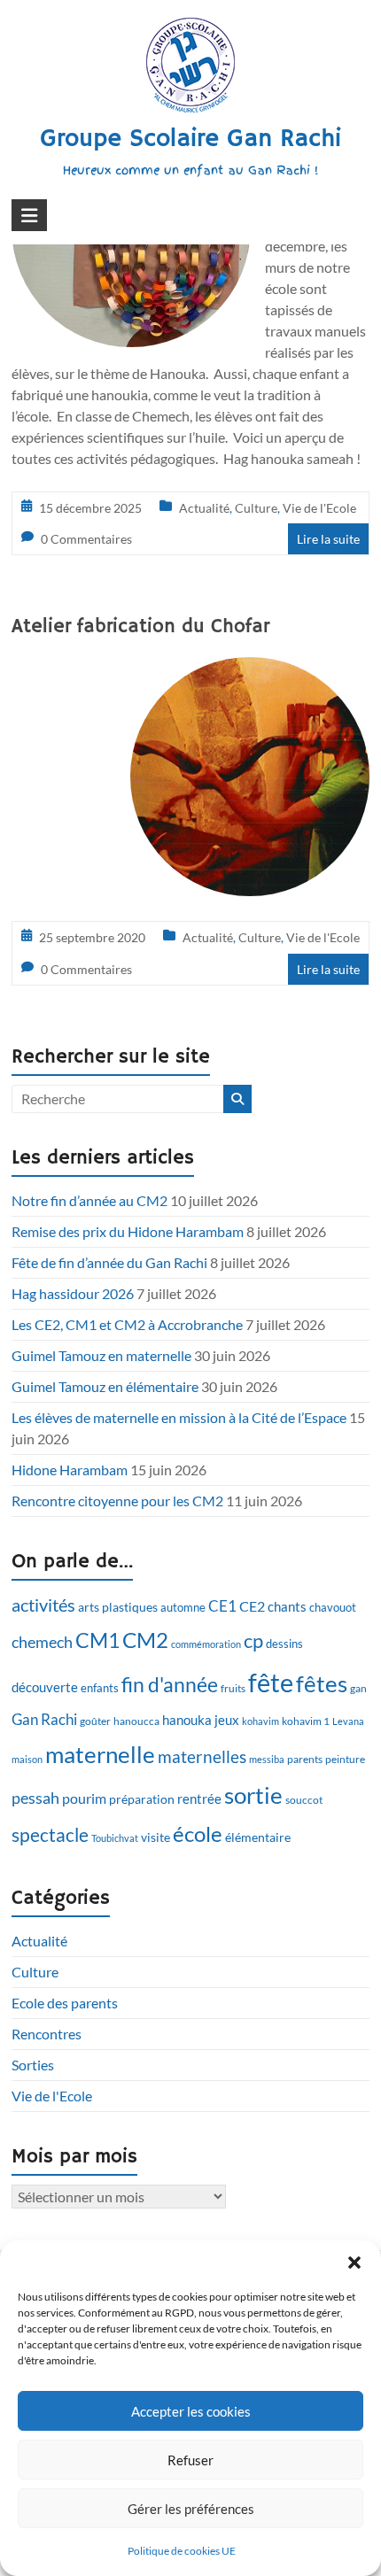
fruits (233, 1688)
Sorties (33, 2065)
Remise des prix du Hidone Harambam (128, 1231)
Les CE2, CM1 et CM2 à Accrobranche (127, 1324)
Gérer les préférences (191, 2509)
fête (271, 1682)
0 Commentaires (86, 539)
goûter (95, 1721)
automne (183, 1607)
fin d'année (170, 1684)
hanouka (187, 1720)
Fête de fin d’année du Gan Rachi (109, 1262)
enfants (100, 1688)
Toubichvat (115, 1838)
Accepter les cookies (191, 2411)
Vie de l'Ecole (319, 508)
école (198, 1834)
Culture (256, 508)
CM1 (97, 1640)
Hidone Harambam (70, 1470)
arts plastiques (118, 1607)
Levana (348, 1721)
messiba (267, 1759)
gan (358, 1688)
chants (287, 1606)
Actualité (204, 508)
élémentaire (258, 1837)
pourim (84, 1798)
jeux (227, 1720)
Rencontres (47, 2034)
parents (305, 1759)
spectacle (50, 1835)
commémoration (206, 1644)
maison (27, 1759)
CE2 (252, 1606)
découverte (45, 1687)
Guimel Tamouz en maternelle (101, 1355)
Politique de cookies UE (182, 2551)
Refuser (190, 2460)
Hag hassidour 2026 (73, 1293)
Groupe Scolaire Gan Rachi (190, 139)
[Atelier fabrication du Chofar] (250, 669)
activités (43, 1605)
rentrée (199, 1799)
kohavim (260, 1721)
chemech (42, 1642)
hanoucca (136, 1721)
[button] (354, 2263)
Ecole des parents (65, 2003)
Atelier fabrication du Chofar (140, 627)
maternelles (202, 1757)
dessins (284, 1644)
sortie (253, 1795)
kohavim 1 (306, 1721)
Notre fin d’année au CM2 (89, 1200)
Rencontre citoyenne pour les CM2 (117, 1501)
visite (156, 1837)
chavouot (333, 1608)
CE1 (222, 1606)
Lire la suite (328, 539)
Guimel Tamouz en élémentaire (105, 1386)
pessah (35, 1798)
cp (253, 1640)
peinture (345, 1759)
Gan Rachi (44, 1719)
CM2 (145, 1640)
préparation (142, 1799)
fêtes (322, 1683)
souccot (304, 1800)
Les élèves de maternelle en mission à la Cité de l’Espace (179, 1417)
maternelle (100, 1754)
